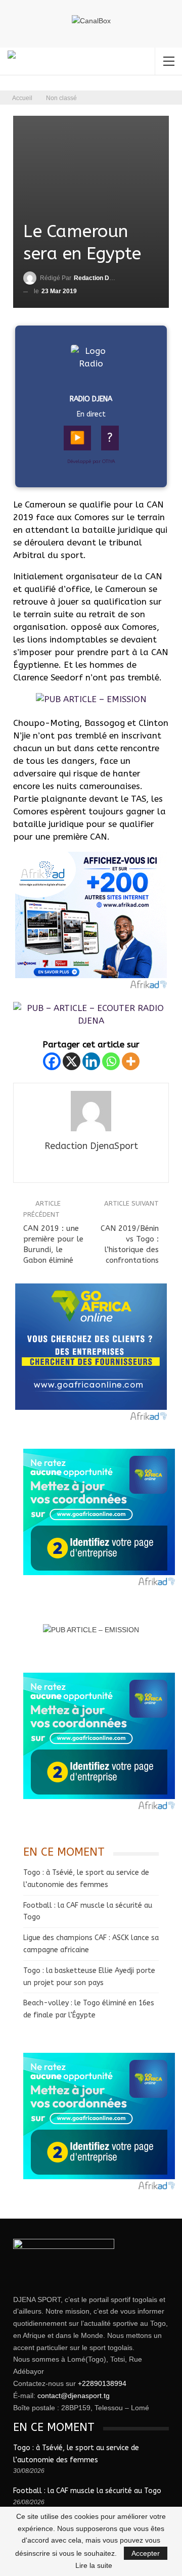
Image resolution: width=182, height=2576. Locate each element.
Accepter (146, 2553)
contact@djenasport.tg (74, 2396)
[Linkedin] (91, 1061)
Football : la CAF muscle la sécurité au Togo (87, 2491)
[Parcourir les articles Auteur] (91, 1111)
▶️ (77, 438)
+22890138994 (102, 2383)
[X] (72, 1061)
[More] (131, 1061)
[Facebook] (52, 1061)
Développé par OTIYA (91, 462)
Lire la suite (94, 2565)
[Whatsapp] (111, 1061)
